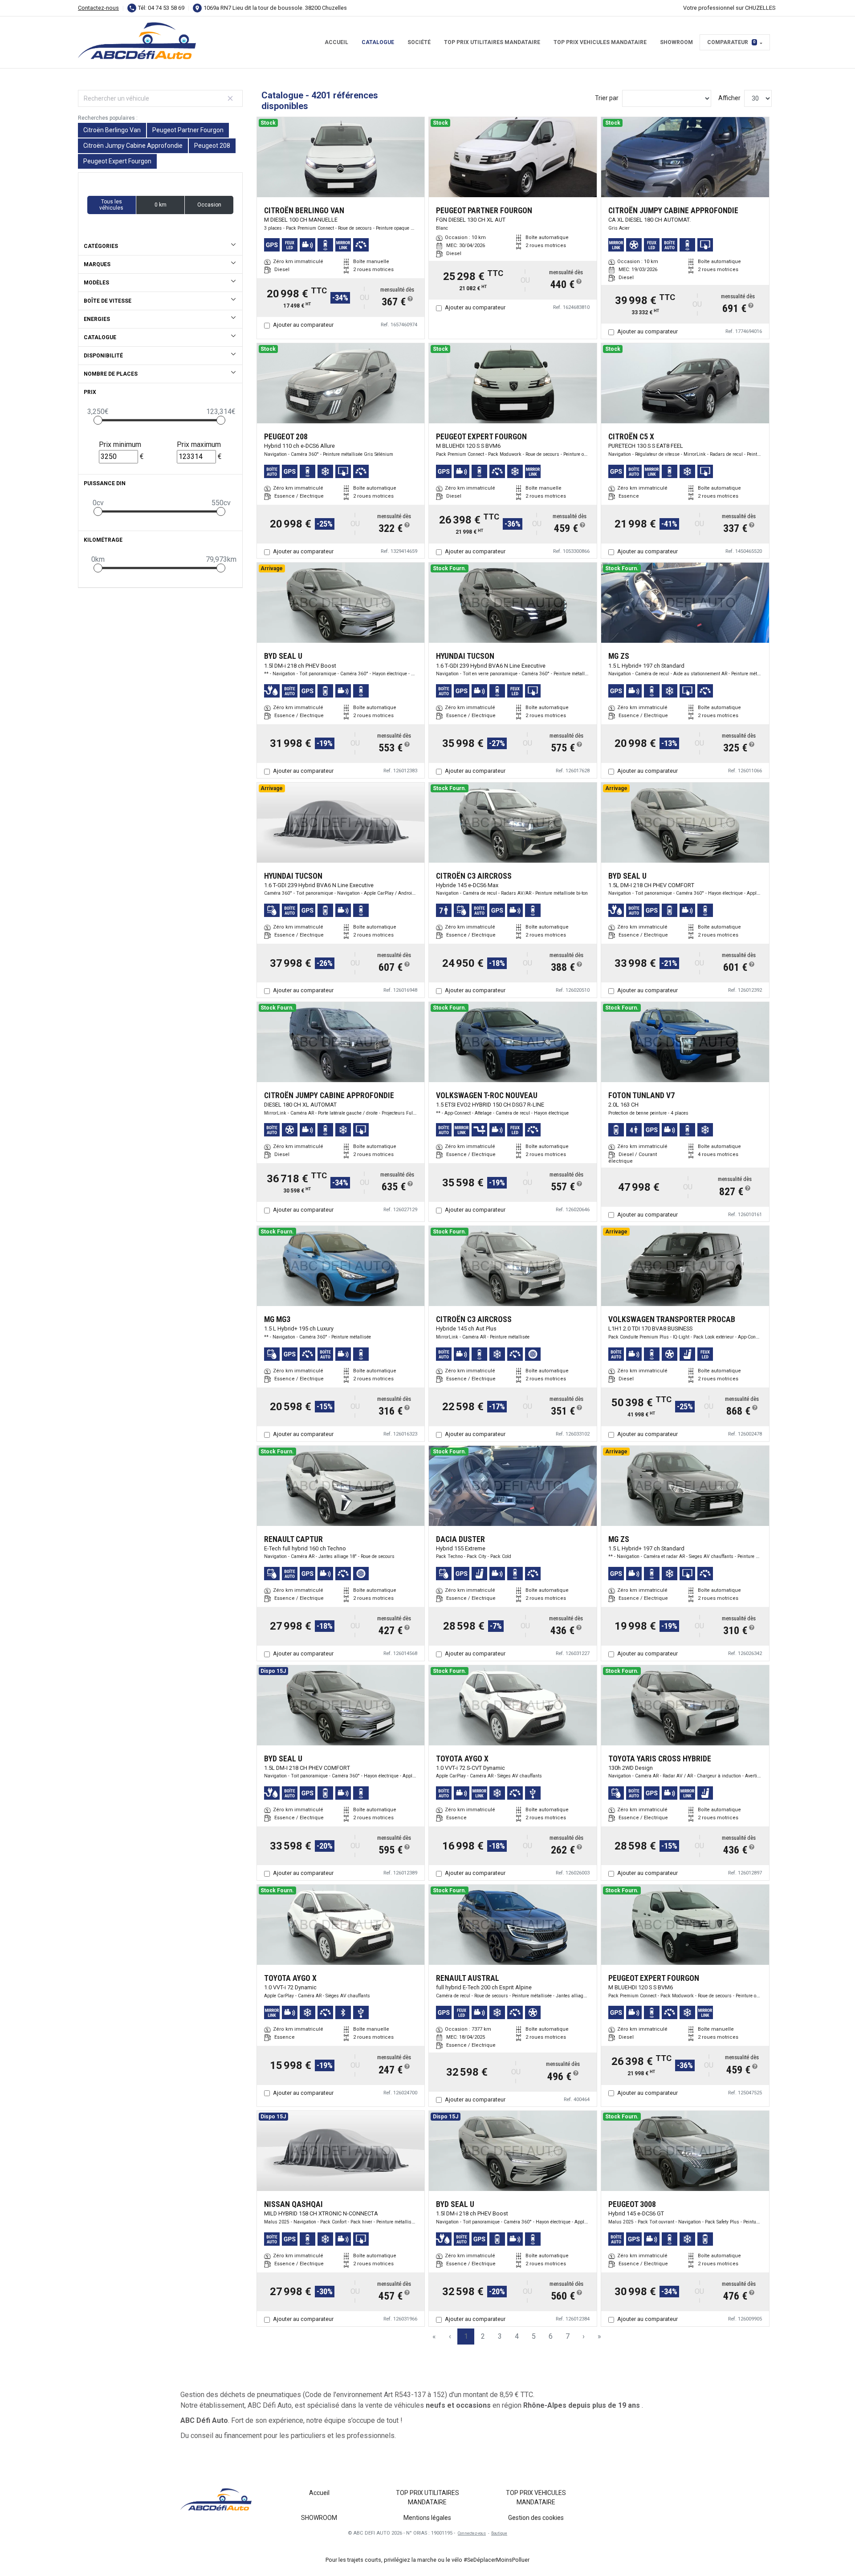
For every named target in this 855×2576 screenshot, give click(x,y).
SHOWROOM (676, 42)
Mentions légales (427, 2518)
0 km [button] (161, 205)
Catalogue (378, 42)
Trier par (607, 98)
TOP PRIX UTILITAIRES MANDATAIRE (492, 42)
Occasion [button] (209, 205)
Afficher (729, 98)
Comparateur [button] (731, 42)
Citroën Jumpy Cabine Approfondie (133, 146)
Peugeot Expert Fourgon (117, 161)
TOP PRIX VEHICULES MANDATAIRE (600, 42)
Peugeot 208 (212, 146)
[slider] (98, 420)
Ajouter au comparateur (303, 325)
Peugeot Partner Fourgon (188, 130)
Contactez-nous (98, 8)
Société (419, 42)
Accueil (336, 42)
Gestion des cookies (536, 2518)
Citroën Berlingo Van (112, 130)
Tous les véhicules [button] (111, 205)
